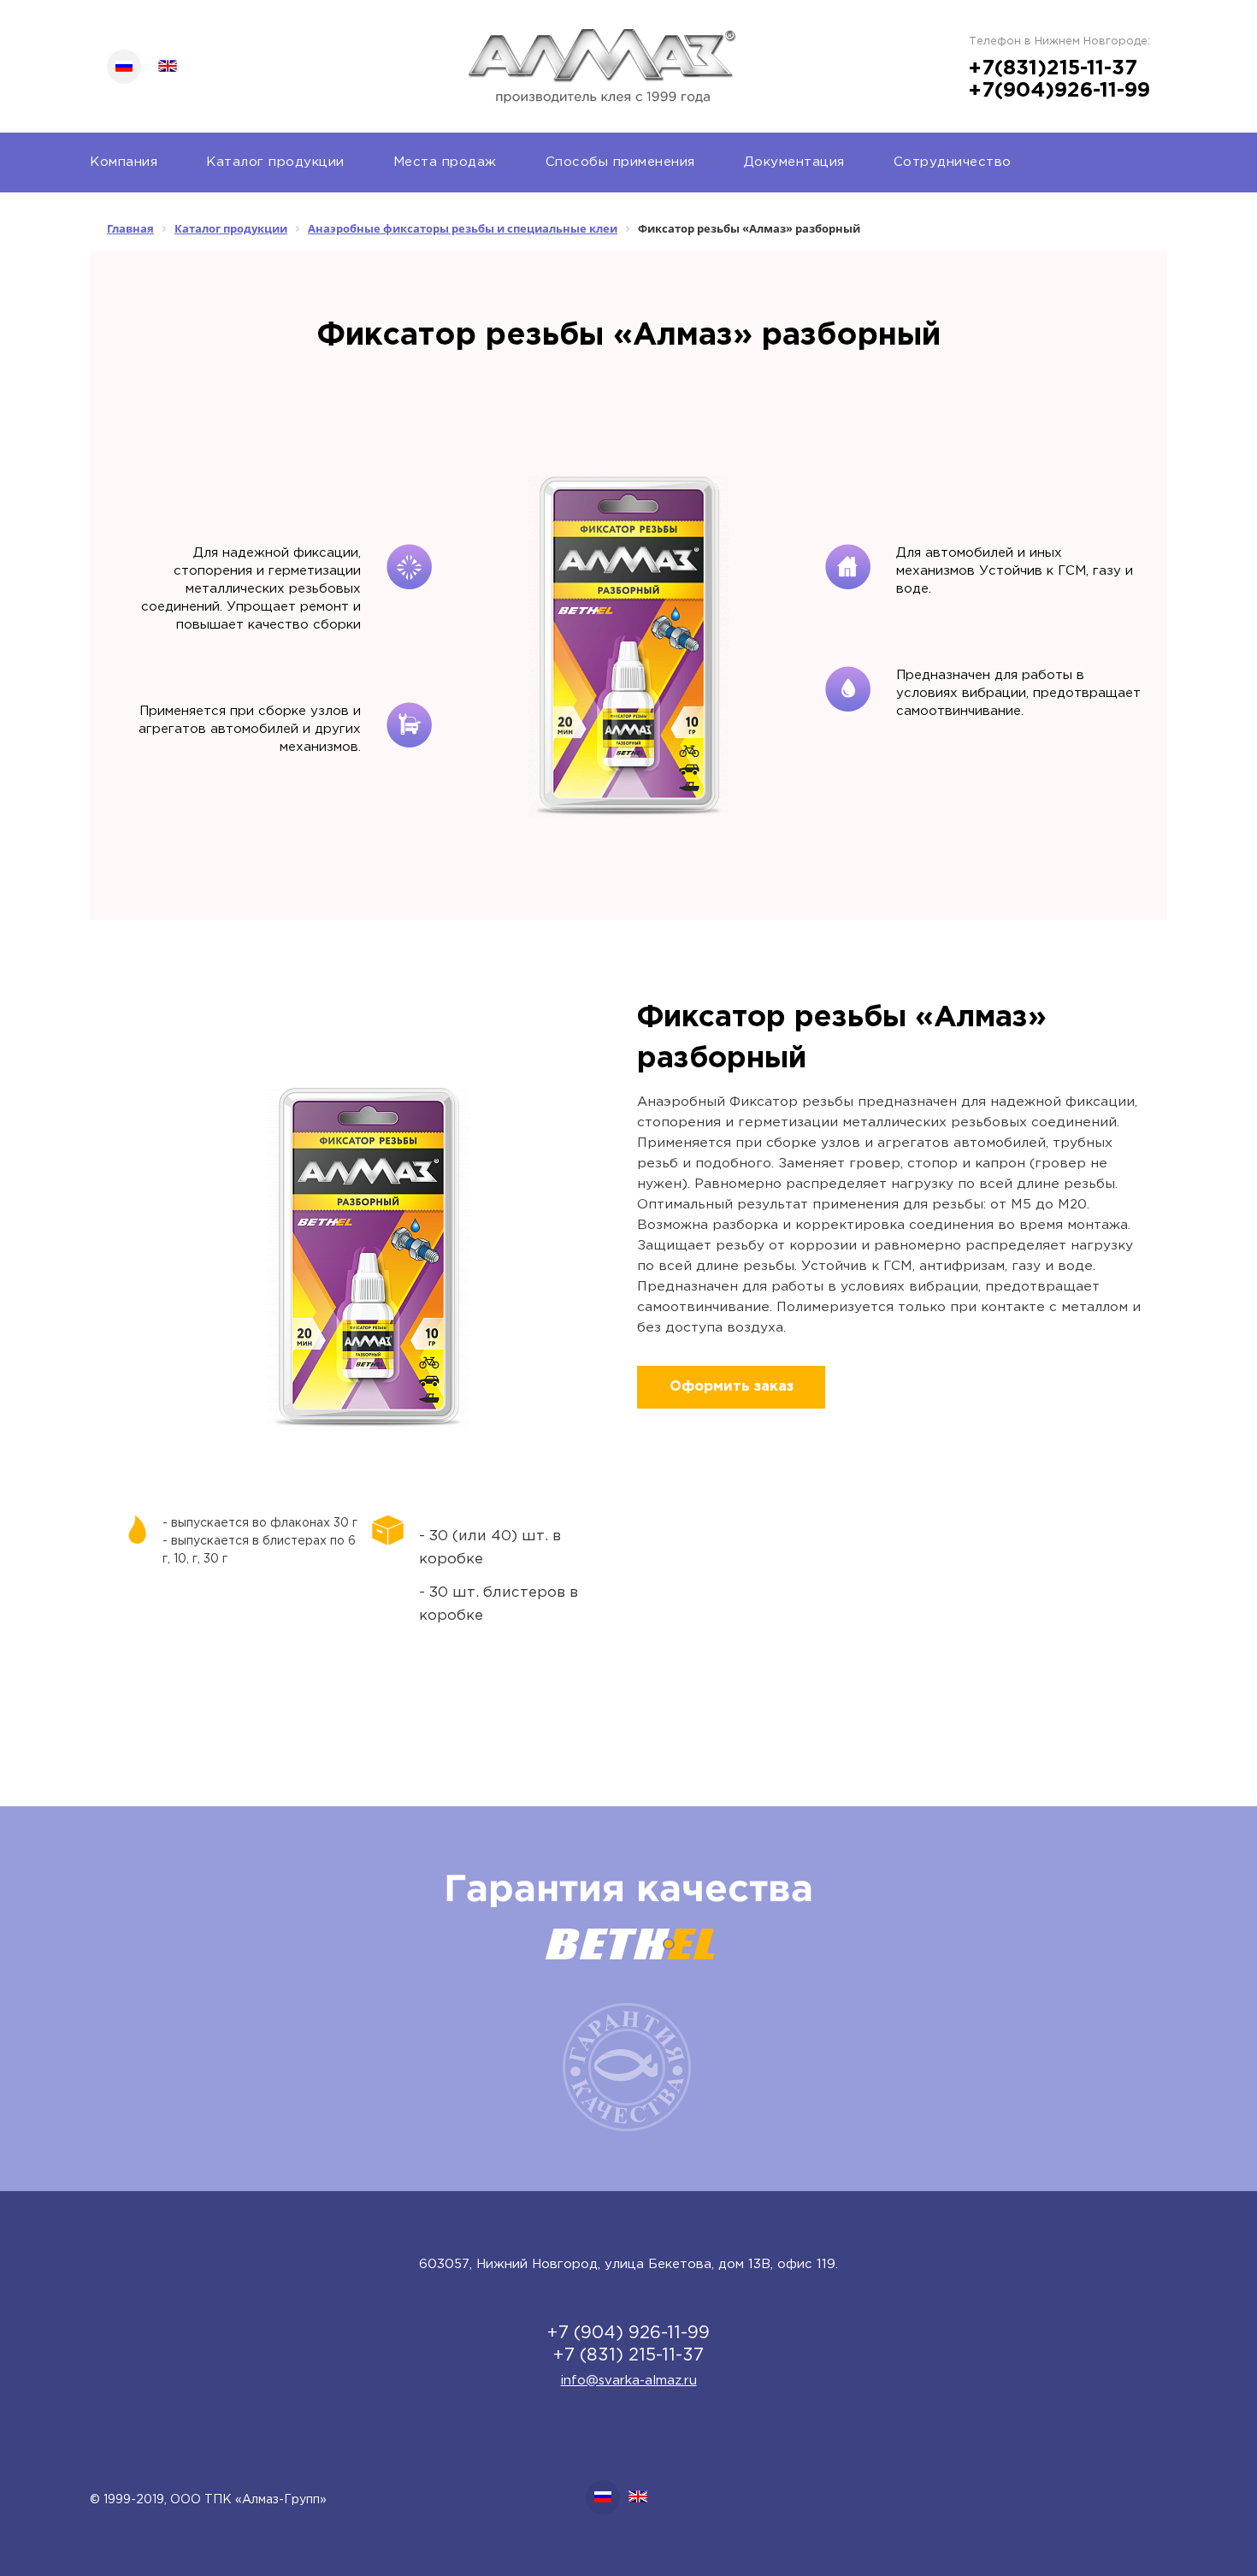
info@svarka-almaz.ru (629, 2381)
